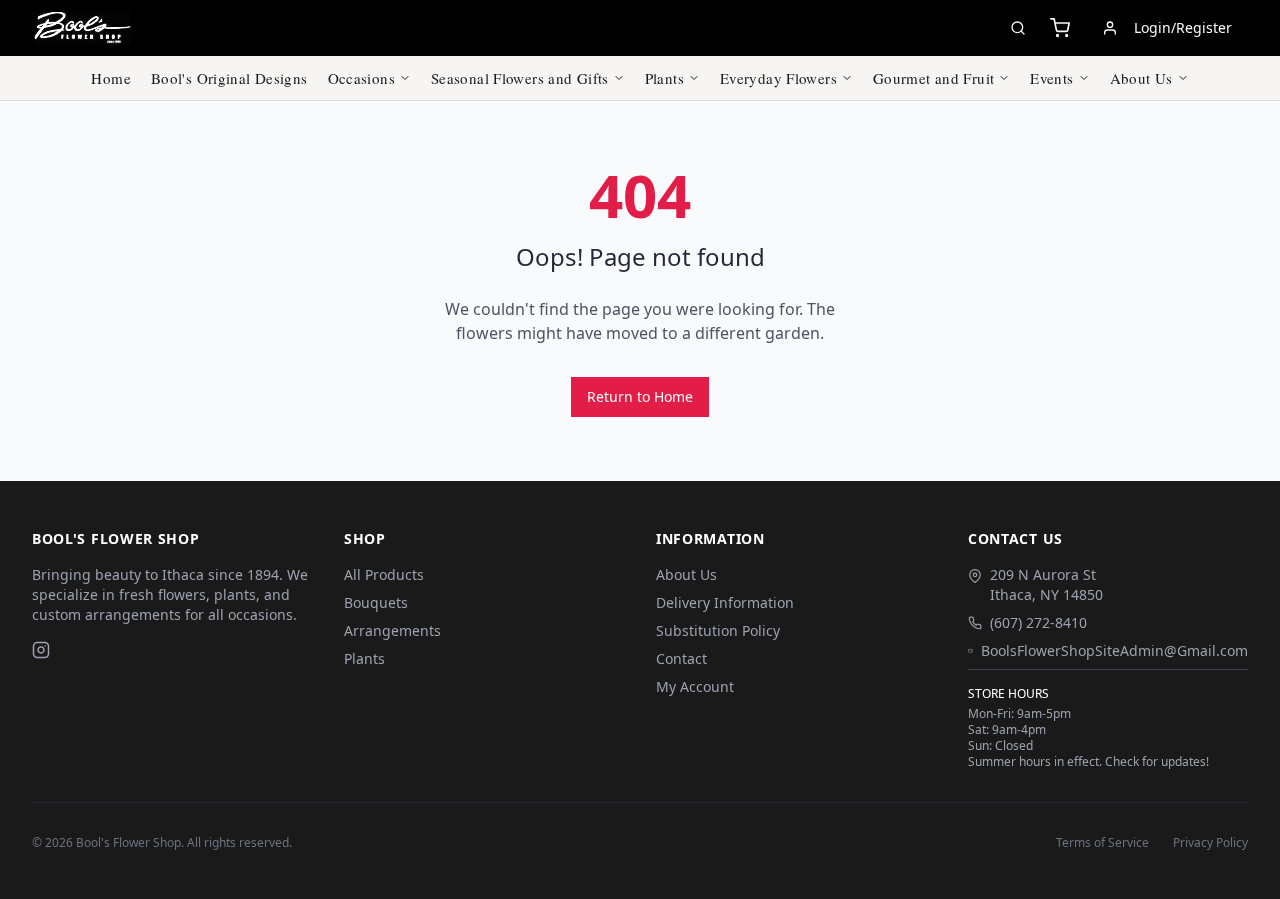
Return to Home (640, 396)
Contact (681, 658)
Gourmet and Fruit (933, 78)
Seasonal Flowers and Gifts (520, 78)
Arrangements (392, 630)
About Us (1141, 78)
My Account (695, 686)
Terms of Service (1102, 843)
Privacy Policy (1210, 843)
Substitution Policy (718, 630)
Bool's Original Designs (229, 78)
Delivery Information (725, 602)
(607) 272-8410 (1038, 622)
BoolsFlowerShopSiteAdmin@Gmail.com (1114, 650)
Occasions (361, 78)
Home (111, 78)
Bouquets (376, 602)
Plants (664, 78)
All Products (384, 574)
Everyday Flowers (778, 78)
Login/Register (1183, 27)
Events (1051, 78)
